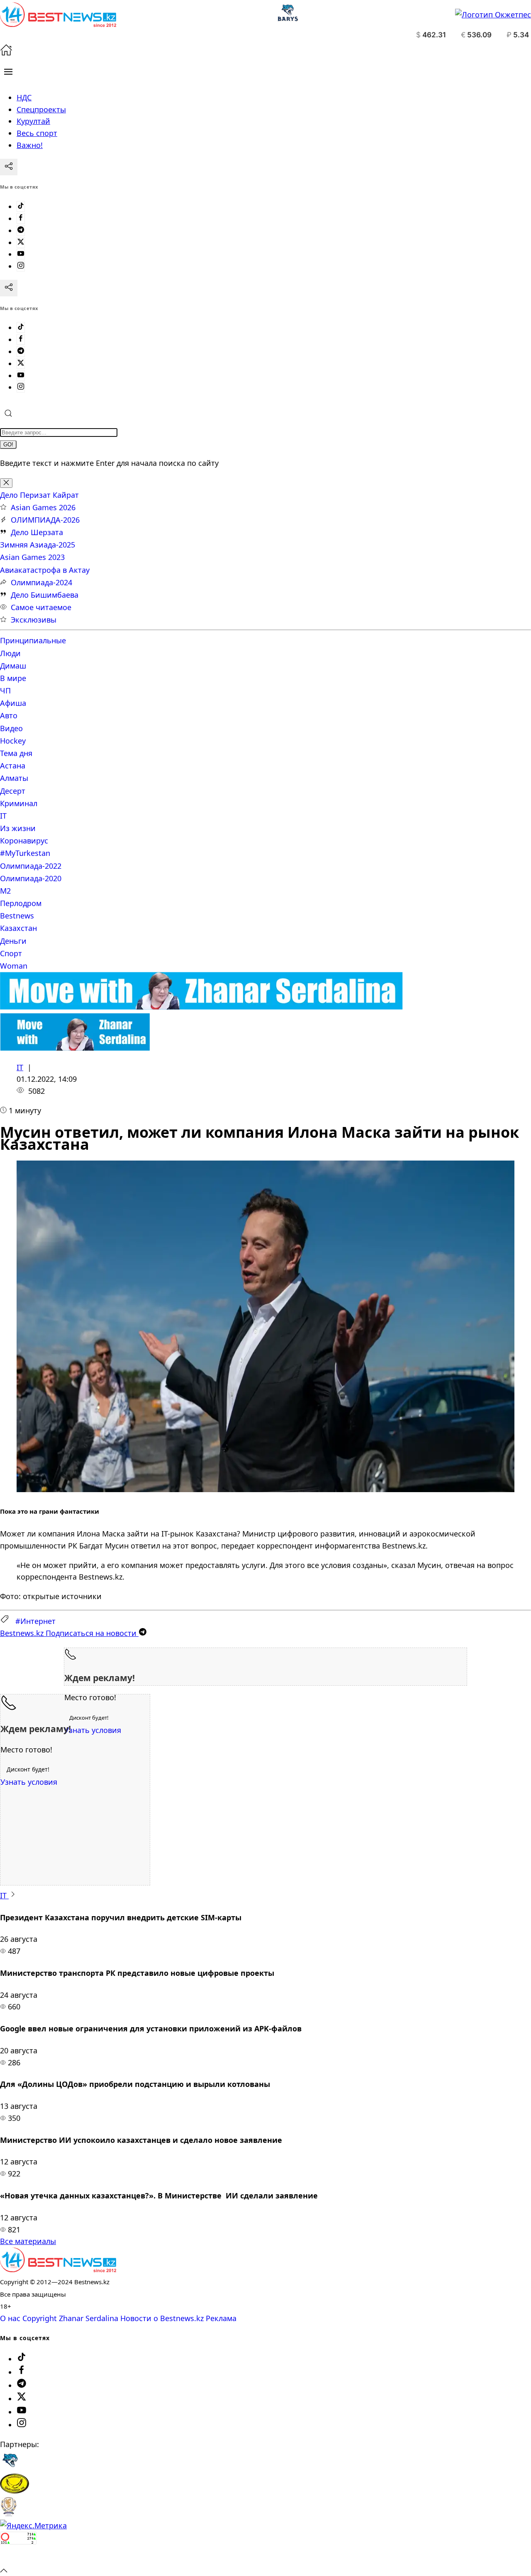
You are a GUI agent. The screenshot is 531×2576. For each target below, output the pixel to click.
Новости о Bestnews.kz (162, 2318)
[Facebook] (21, 218)
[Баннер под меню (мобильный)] (75, 1048)
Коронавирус (24, 841)
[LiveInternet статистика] (18, 2558)
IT (3, 816)
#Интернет (35, 1621)
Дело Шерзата (37, 532)
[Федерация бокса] (9, 2514)
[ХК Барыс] (10, 2467)
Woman (14, 966)
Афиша (13, 703)
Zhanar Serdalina (89, 2318)
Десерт (13, 791)
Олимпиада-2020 (31, 878)
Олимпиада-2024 (41, 582)
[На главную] (6, 53)
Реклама (221, 2318)
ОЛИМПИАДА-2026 (45, 520)
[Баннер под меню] (201, 1007)
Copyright (40, 2318)
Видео (11, 728)
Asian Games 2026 (43, 507)
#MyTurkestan (25, 853)
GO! (8, 445)
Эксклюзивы (34, 620)
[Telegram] (21, 230)
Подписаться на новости (69, 1633)
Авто (9, 715)
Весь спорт (37, 133)
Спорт (11, 953)
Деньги (13, 941)
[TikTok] (21, 206)
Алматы (14, 778)
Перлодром (21, 903)
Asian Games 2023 (32, 557)
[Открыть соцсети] (9, 167)
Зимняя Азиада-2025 (38, 545)
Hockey (13, 741)
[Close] (6, 483)
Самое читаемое (41, 607)
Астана (13, 766)
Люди (10, 653)
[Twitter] (21, 242)
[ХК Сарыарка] (15, 2491)
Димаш (13, 666)
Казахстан (18, 928)
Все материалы (28, 2241)
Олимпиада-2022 (31, 866)
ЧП (5, 691)
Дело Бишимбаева (45, 595)
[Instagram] (21, 266)
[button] (8, 72)
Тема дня (16, 753)
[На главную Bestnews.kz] (58, 2269)
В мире (13, 678)
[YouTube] (21, 254)
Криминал (19, 803)
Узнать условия (93, 1730)
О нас (10, 2318)
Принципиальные (33, 640)
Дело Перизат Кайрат (39, 495)
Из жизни (18, 828)
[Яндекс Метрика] (33, 2525)
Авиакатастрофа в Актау (45, 570)
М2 (5, 891)
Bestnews (17, 916)
